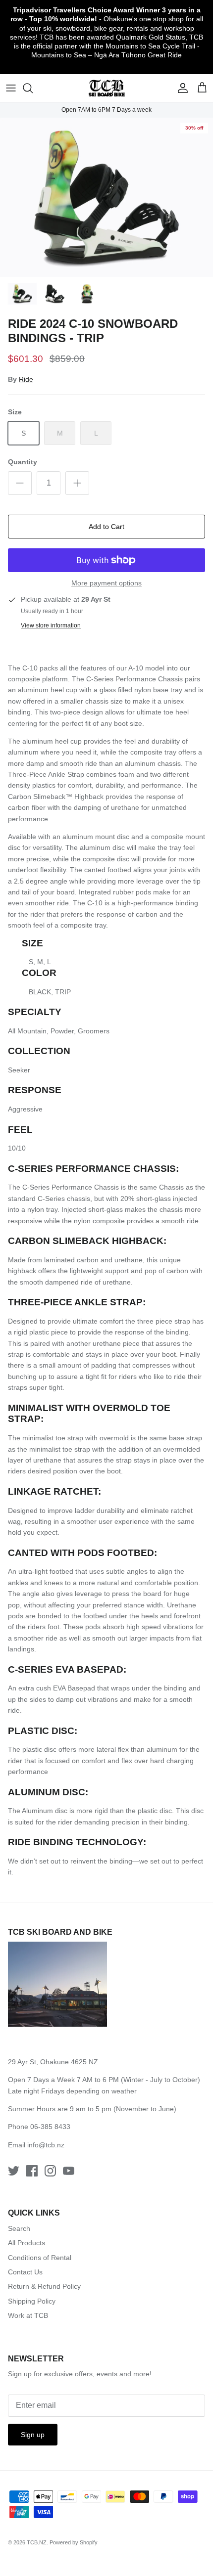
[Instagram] (50, 2171)
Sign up (33, 2435)
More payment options (106, 583)
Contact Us (25, 2272)
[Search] (33, 88)
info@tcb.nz (46, 2145)
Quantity (23, 462)
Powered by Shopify (74, 2542)
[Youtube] (69, 2171)
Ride (26, 379)
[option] (106, 198)
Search (19, 2228)
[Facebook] (32, 2171)
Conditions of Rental (40, 2258)
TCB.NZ (37, 2542)
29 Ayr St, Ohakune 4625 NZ (53, 2062)
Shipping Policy (32, 2301)
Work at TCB (28, 2315)
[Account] (180, 88)
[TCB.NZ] (107, 88)
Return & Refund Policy (44, 2286)
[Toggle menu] (11, 88)
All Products (27, 2243)
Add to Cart (106, 527)
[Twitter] (14, 2171)
